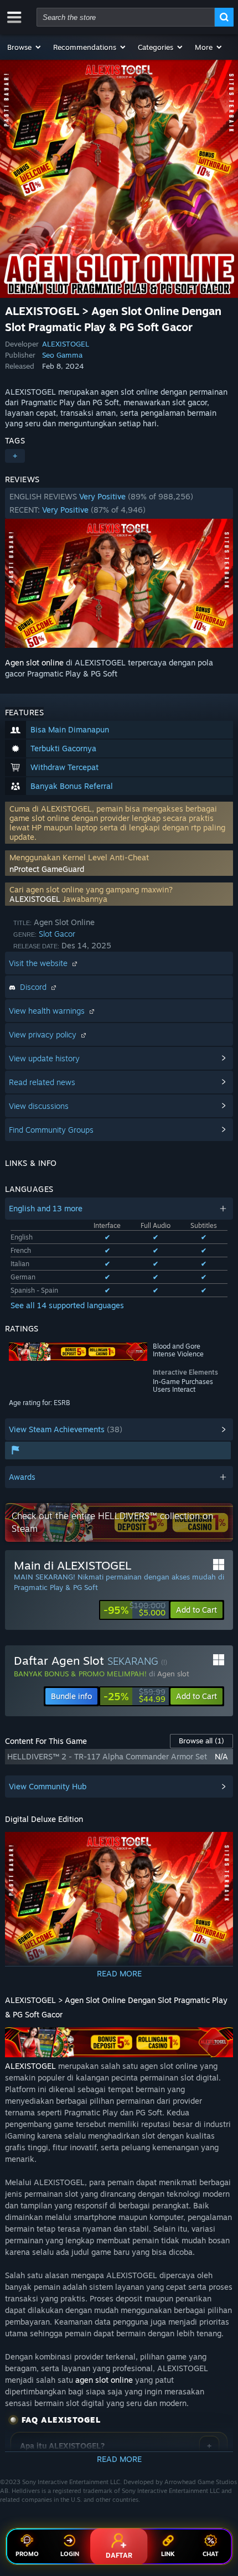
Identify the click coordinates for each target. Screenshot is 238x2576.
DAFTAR (119, 2555)
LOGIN (70, 2554)
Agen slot (173, 1674)
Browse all (201, 1741)
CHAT (211, 2554)
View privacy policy (44, 1034)
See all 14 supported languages (67, 1305)
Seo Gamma (62, 355)
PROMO (27, 2554)
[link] (134, 1610)
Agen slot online (34, 662)
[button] (25, 47)
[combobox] (126, 17)
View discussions (39, 1106)
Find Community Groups (51, 1130)
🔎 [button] (220, 1845)
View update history (44, 1058)
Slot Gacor (57, 934)
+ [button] (15, 456)
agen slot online (104, 2380)
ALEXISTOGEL (66, 344)
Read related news (42, 1082)
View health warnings (48, 1011)
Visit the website (39, 963)
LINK (168, 2554)
